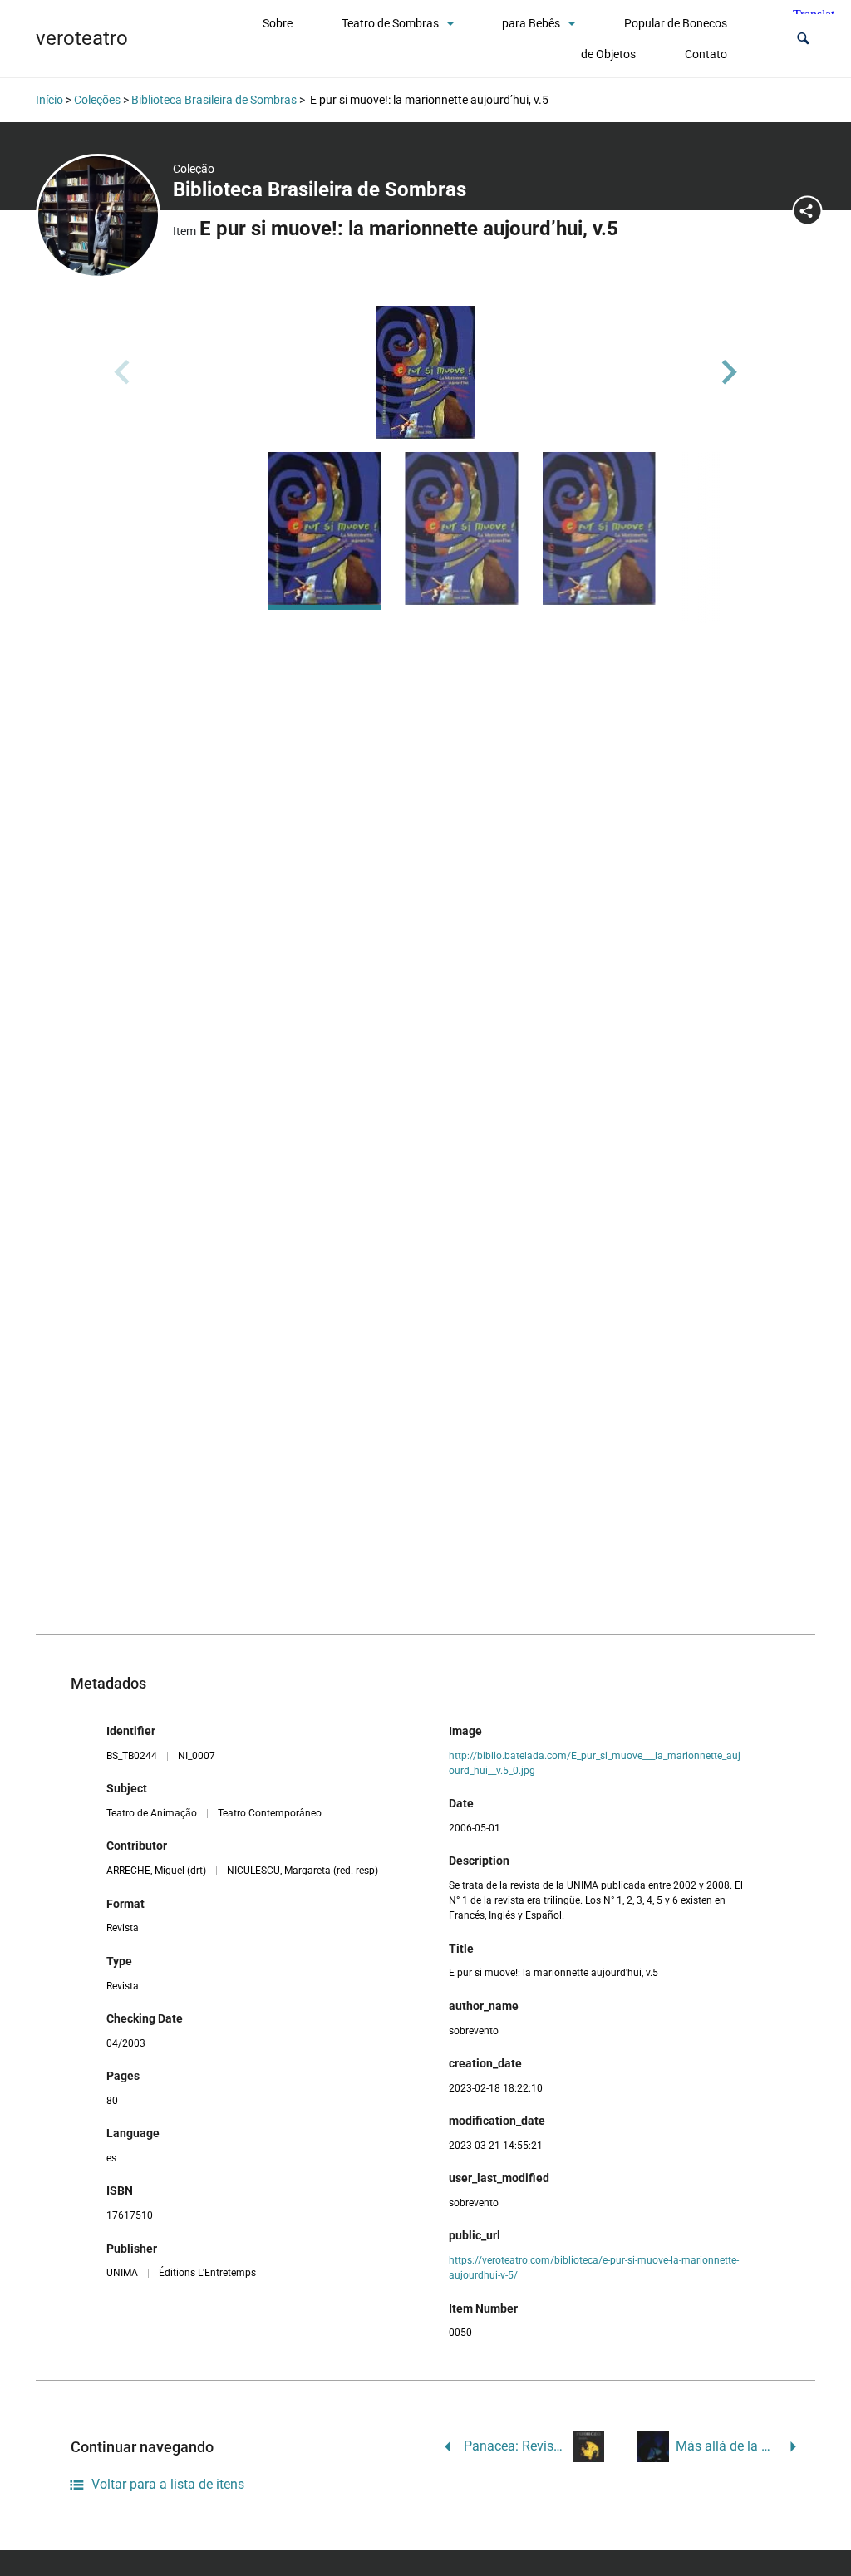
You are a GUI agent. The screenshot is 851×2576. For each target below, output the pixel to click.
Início (49, 100)
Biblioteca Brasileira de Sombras (214, 100)
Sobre (278, 23)
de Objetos (608, 54)
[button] (803, 39)
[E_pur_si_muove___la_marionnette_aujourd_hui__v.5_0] (425, 372)
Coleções (97, 100)
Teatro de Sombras (390, 23)
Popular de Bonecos (676, 23)
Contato (706, 54)
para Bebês (531, 23)
